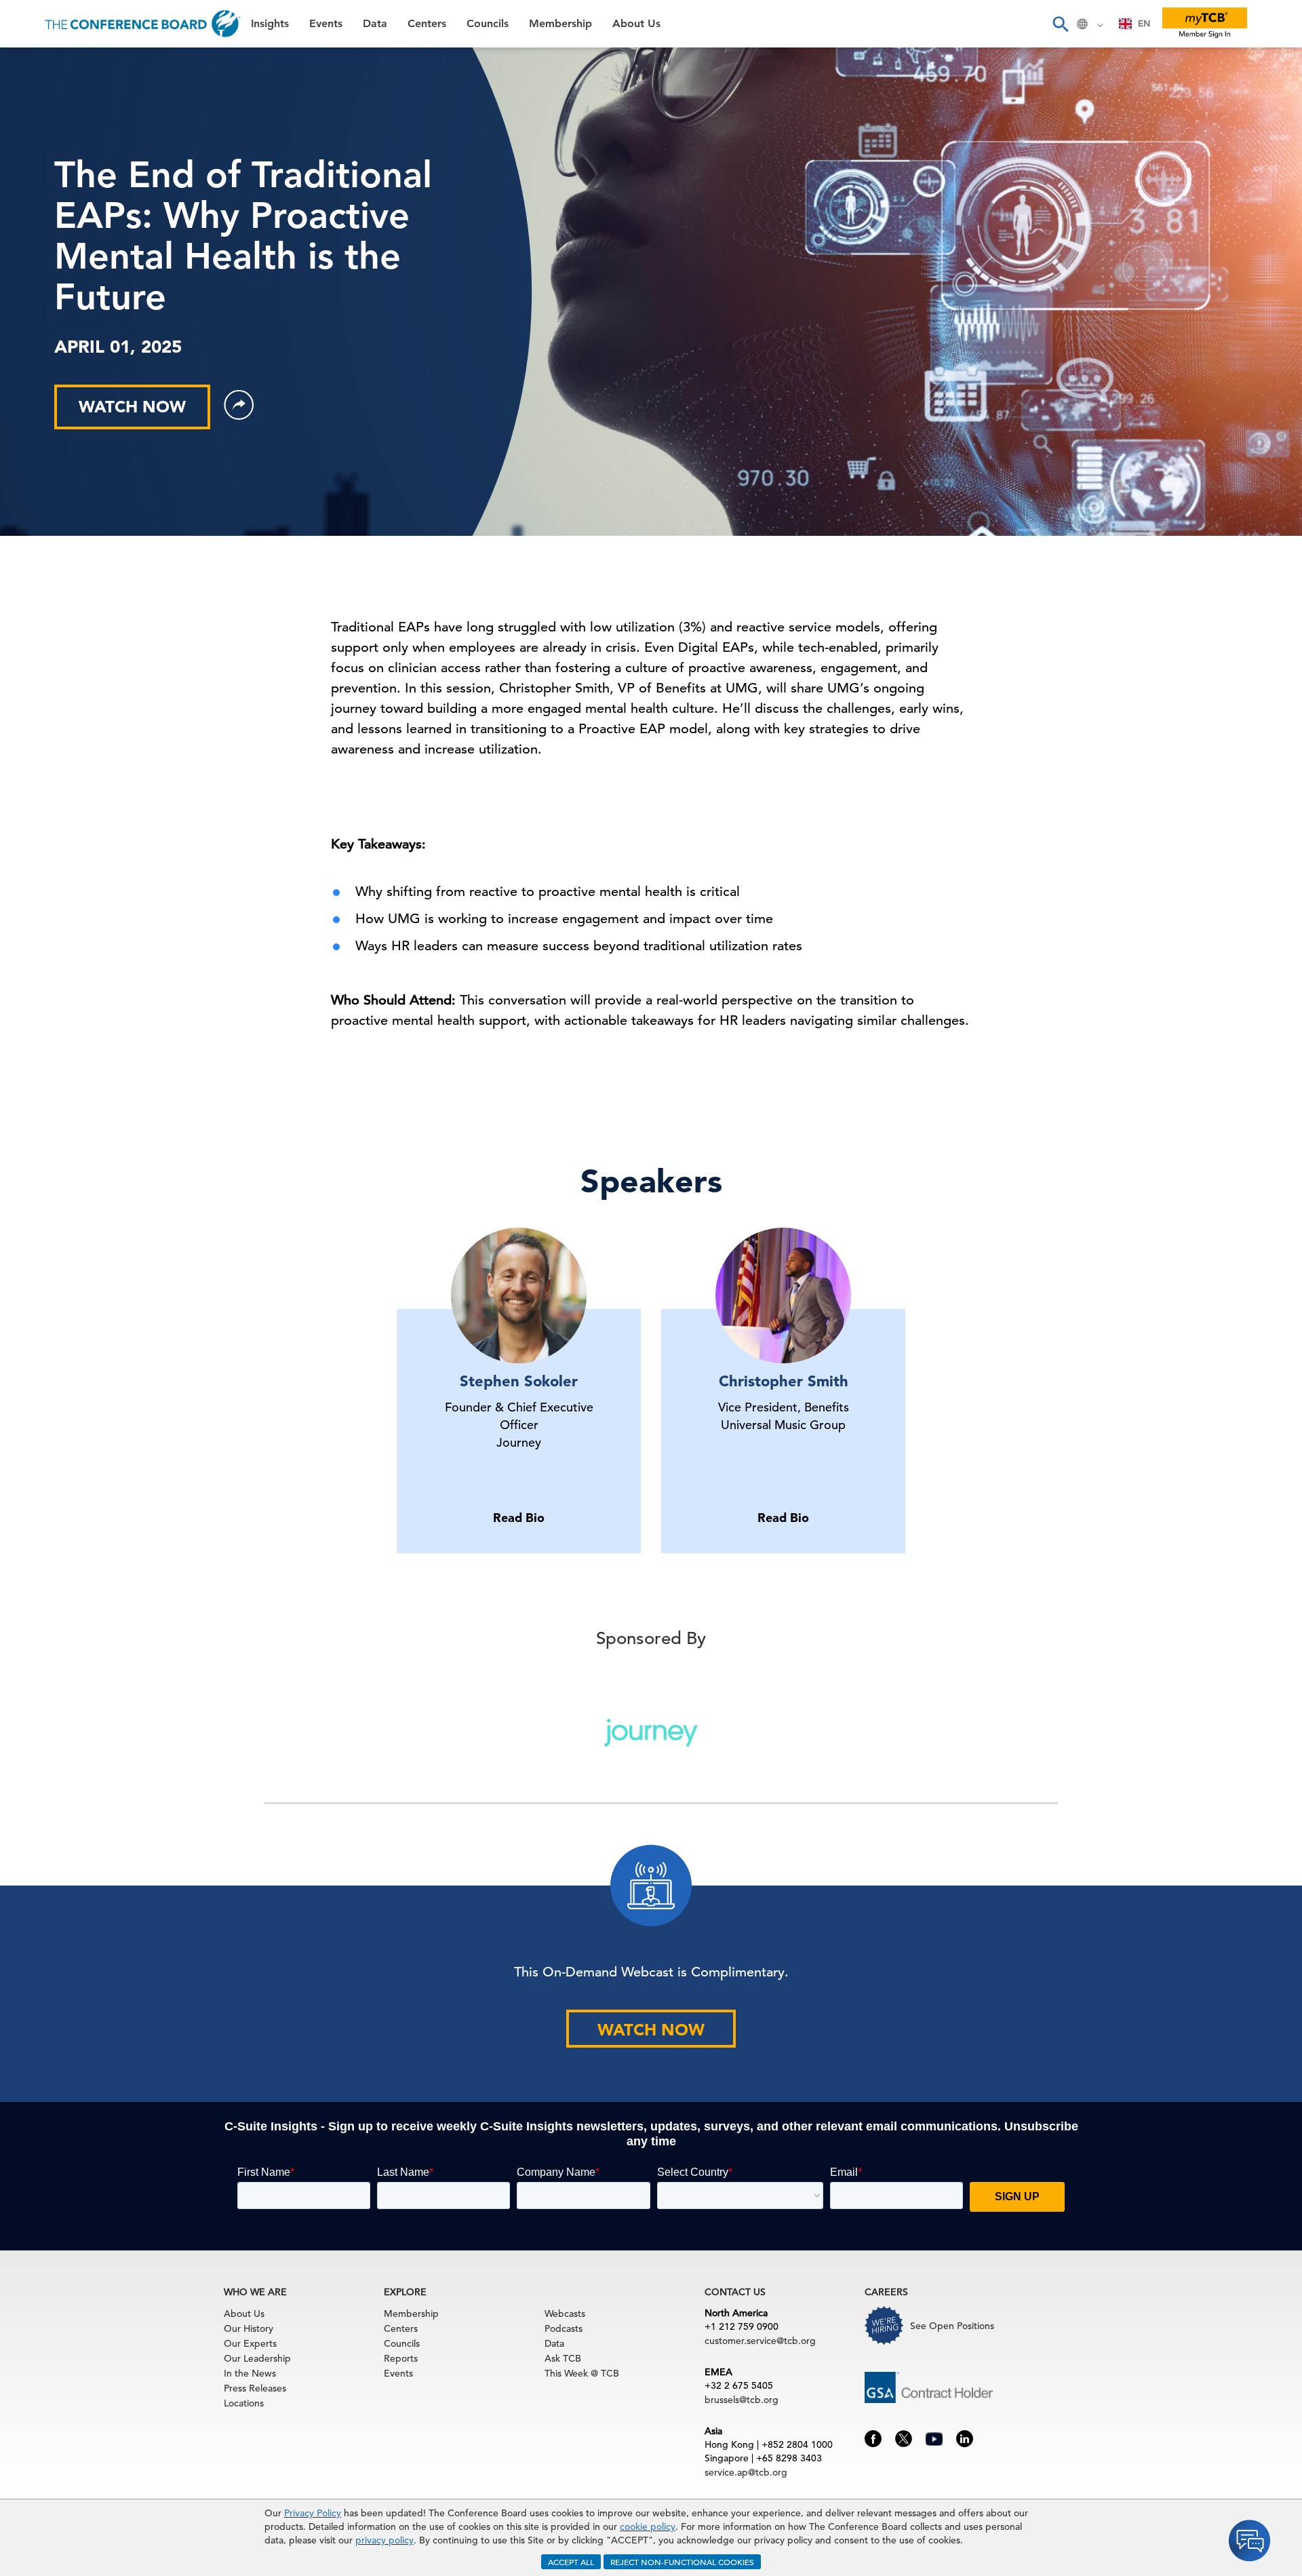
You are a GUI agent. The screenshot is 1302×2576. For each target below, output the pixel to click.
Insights (35, 64)
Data (26, 133)
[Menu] (24, 24)
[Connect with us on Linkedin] (965, 2438)
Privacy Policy (313, 2513)
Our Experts (250, 2343)
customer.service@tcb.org (760, 2341)
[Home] (143, 24)
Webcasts (565, 2314)
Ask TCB (563, 2358)
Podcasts (564, 2328)
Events (32, 99)
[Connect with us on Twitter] (904, 2438)
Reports (401, 2358)
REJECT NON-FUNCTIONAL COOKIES (682, 2562)
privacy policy (384, 2540)
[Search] (1060, 24)
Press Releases (255, 2388)
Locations (244, 2403)
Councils (37, 202)
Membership (48, 237)
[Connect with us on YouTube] (934, 2437)
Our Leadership (257, 2358)
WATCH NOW (132, 407)
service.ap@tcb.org (746, 2472)
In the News (250, 2373)
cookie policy (648, 2526)
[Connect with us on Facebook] (873, 2438)
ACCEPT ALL (571, 2562)
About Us (40, 272)
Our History (249, 2328)
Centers (36, 168)
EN (1144, 23)
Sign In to (66, 374)
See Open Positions (952, 2326)
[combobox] (1135, 24)
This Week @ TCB (61, 341)
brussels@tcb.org (742, 2400)
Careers (35, 306)
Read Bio (519, 1518)
